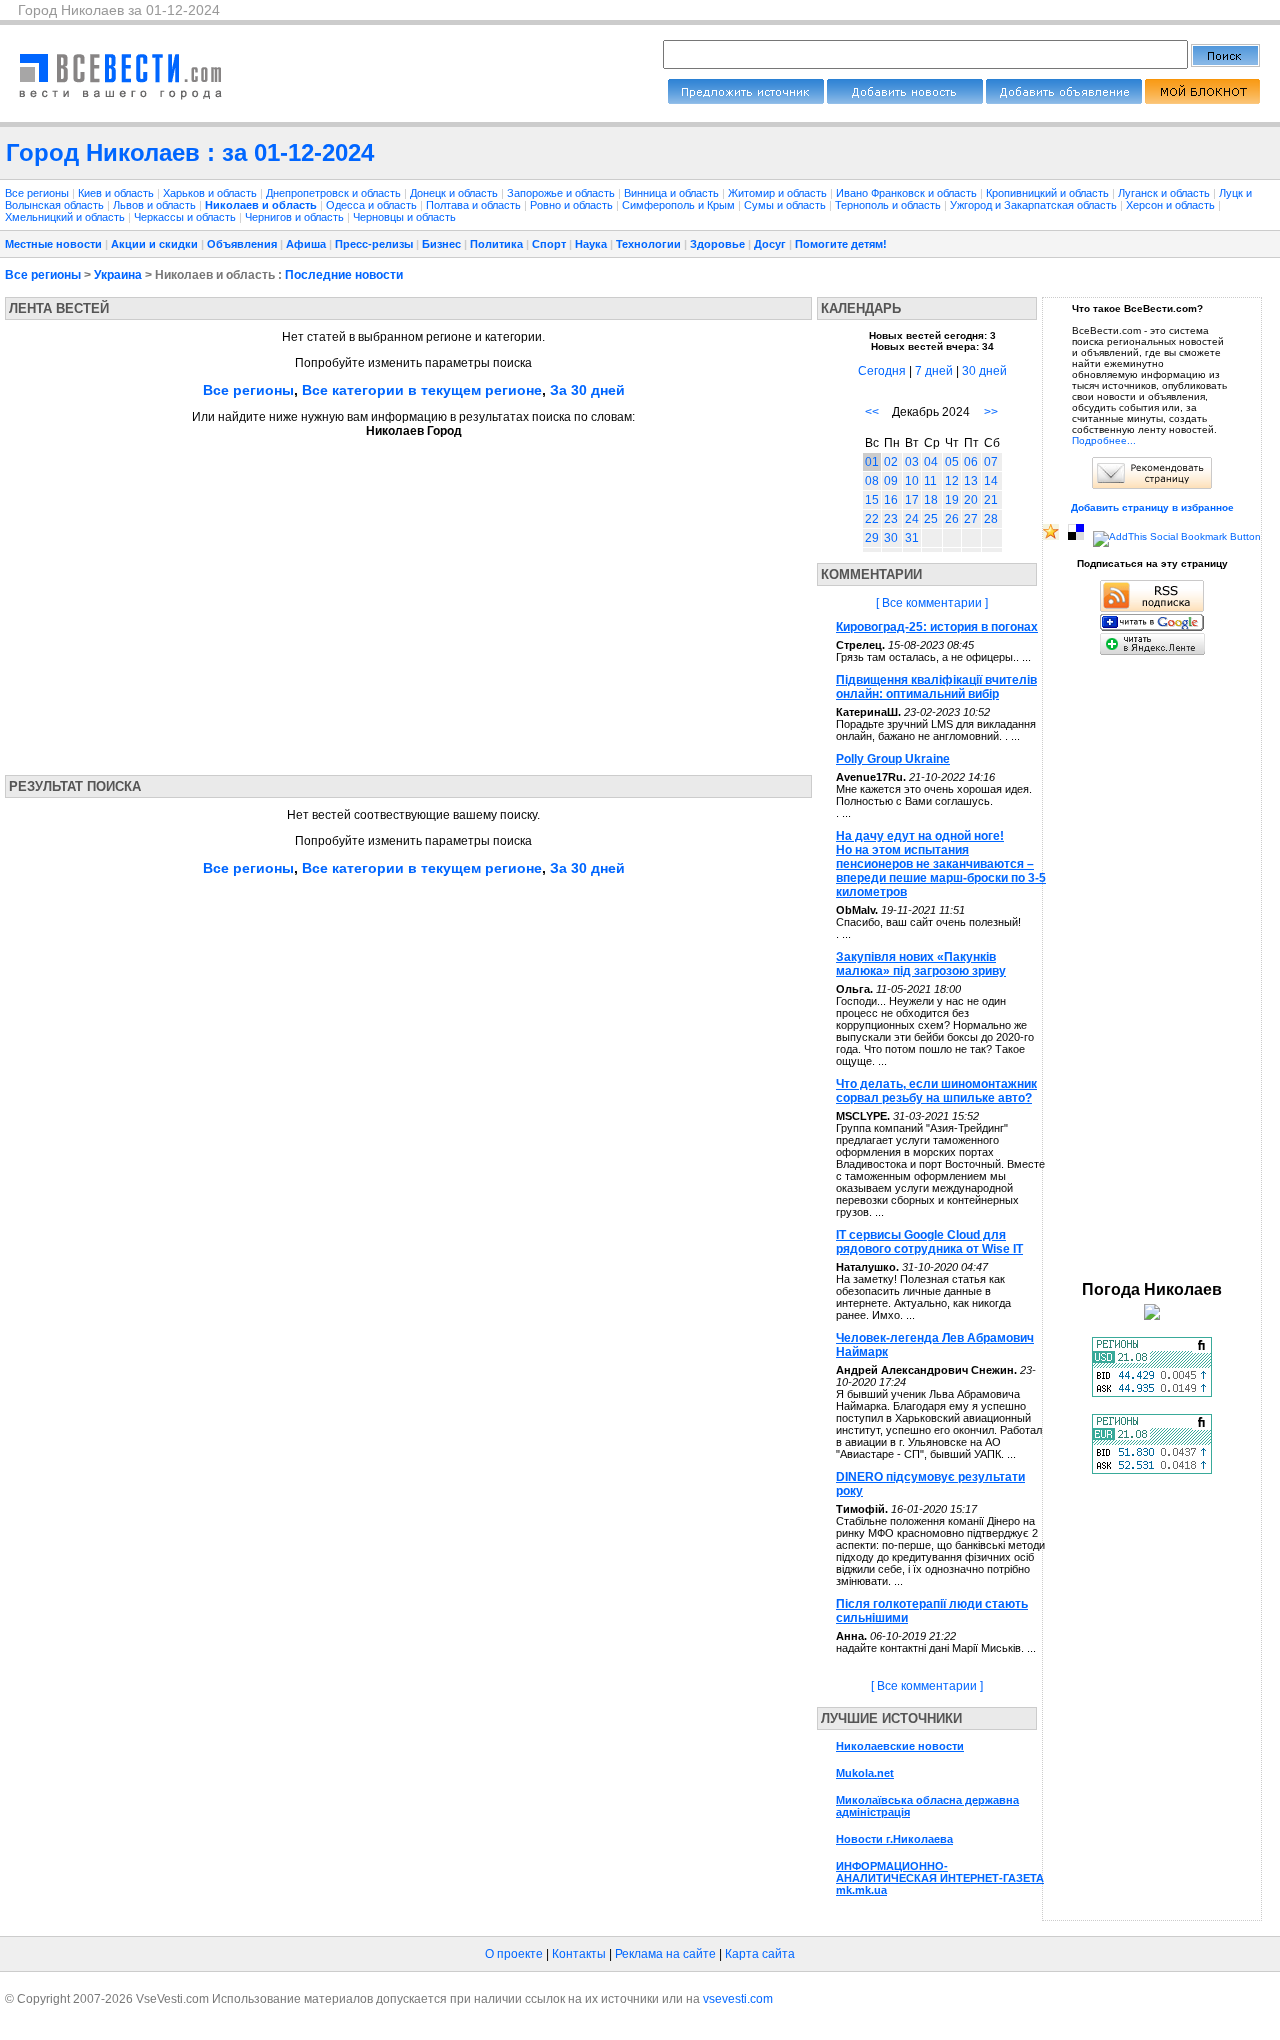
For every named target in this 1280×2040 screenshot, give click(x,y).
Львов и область (156, 205)
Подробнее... (1104, 440)
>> (991, 412)
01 (872, 462)
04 (931, 462)
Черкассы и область (186, 217)
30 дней (984, 371)
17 (912, 500)
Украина (118, 275)
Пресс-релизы (374, 244)
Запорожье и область (562, 193)
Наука (591, 244)
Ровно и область (573, 205)
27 (971, 519)
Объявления (242, 244)
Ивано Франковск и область (908, 193)
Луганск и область (1165, 193)
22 (872, 519)
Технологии (648, 244)
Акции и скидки (154, 244)
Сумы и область (786, 205)
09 (891, 481)
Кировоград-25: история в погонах (937, 627)
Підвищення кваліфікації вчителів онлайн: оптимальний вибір (936, 687)
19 (952, 500)
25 (931, 519)
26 (952, 519)
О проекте (514, 1954)
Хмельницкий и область (66, 217)
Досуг (770, 244)
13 (971, 481)
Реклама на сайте (665, 1954)
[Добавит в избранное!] (1051, 536)
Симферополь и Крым (680, 205)
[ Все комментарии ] (932, 603)
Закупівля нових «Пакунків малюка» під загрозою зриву (921, 964)
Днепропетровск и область (335, 193)
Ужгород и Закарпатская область (1035, 205)
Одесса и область (373, 205)
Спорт (549, 244)
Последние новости (344, 275)
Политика (496, 244)
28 (991, 519)
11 (930, 481)
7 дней (934, 371)
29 (872, 538)
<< (872, 412)
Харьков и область (211, 193)
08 (872, 481)
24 (912, 519)
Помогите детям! (841, 244)
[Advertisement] (193, 600)
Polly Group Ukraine (893, 759)
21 (991, 500)
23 (891, 519)
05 (952, 462)
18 (931, 500)
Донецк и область (455, 193)
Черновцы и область (404, 217)
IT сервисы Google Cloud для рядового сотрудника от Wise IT (929, 1242)
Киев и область (117, 193)
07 (991, 462)
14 (991, 481)
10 (912, 481)
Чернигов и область (296, 217)
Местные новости (53, 244)
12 (952, 481)
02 (891, 462)
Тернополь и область (889, 205)
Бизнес (441, 244)
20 (971, 500)
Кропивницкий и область (1049, 193)
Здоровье (717, 244)
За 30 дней (587, 390)
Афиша (306, 244)
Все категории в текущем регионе (422, 390)
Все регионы (37, 193)
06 (971, 462)
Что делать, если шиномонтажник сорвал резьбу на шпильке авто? (936, 1091)
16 (891, 500)
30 (891, 538)
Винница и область (673, 193)
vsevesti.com (738, 1999)
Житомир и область (779, 193)
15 (872, 500)
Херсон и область (1172, 205)
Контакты (579, 1954)
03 (912, 462)
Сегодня (882, 371)
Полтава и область (475, 205)
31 (912, 538)
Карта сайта (760, 1954)
